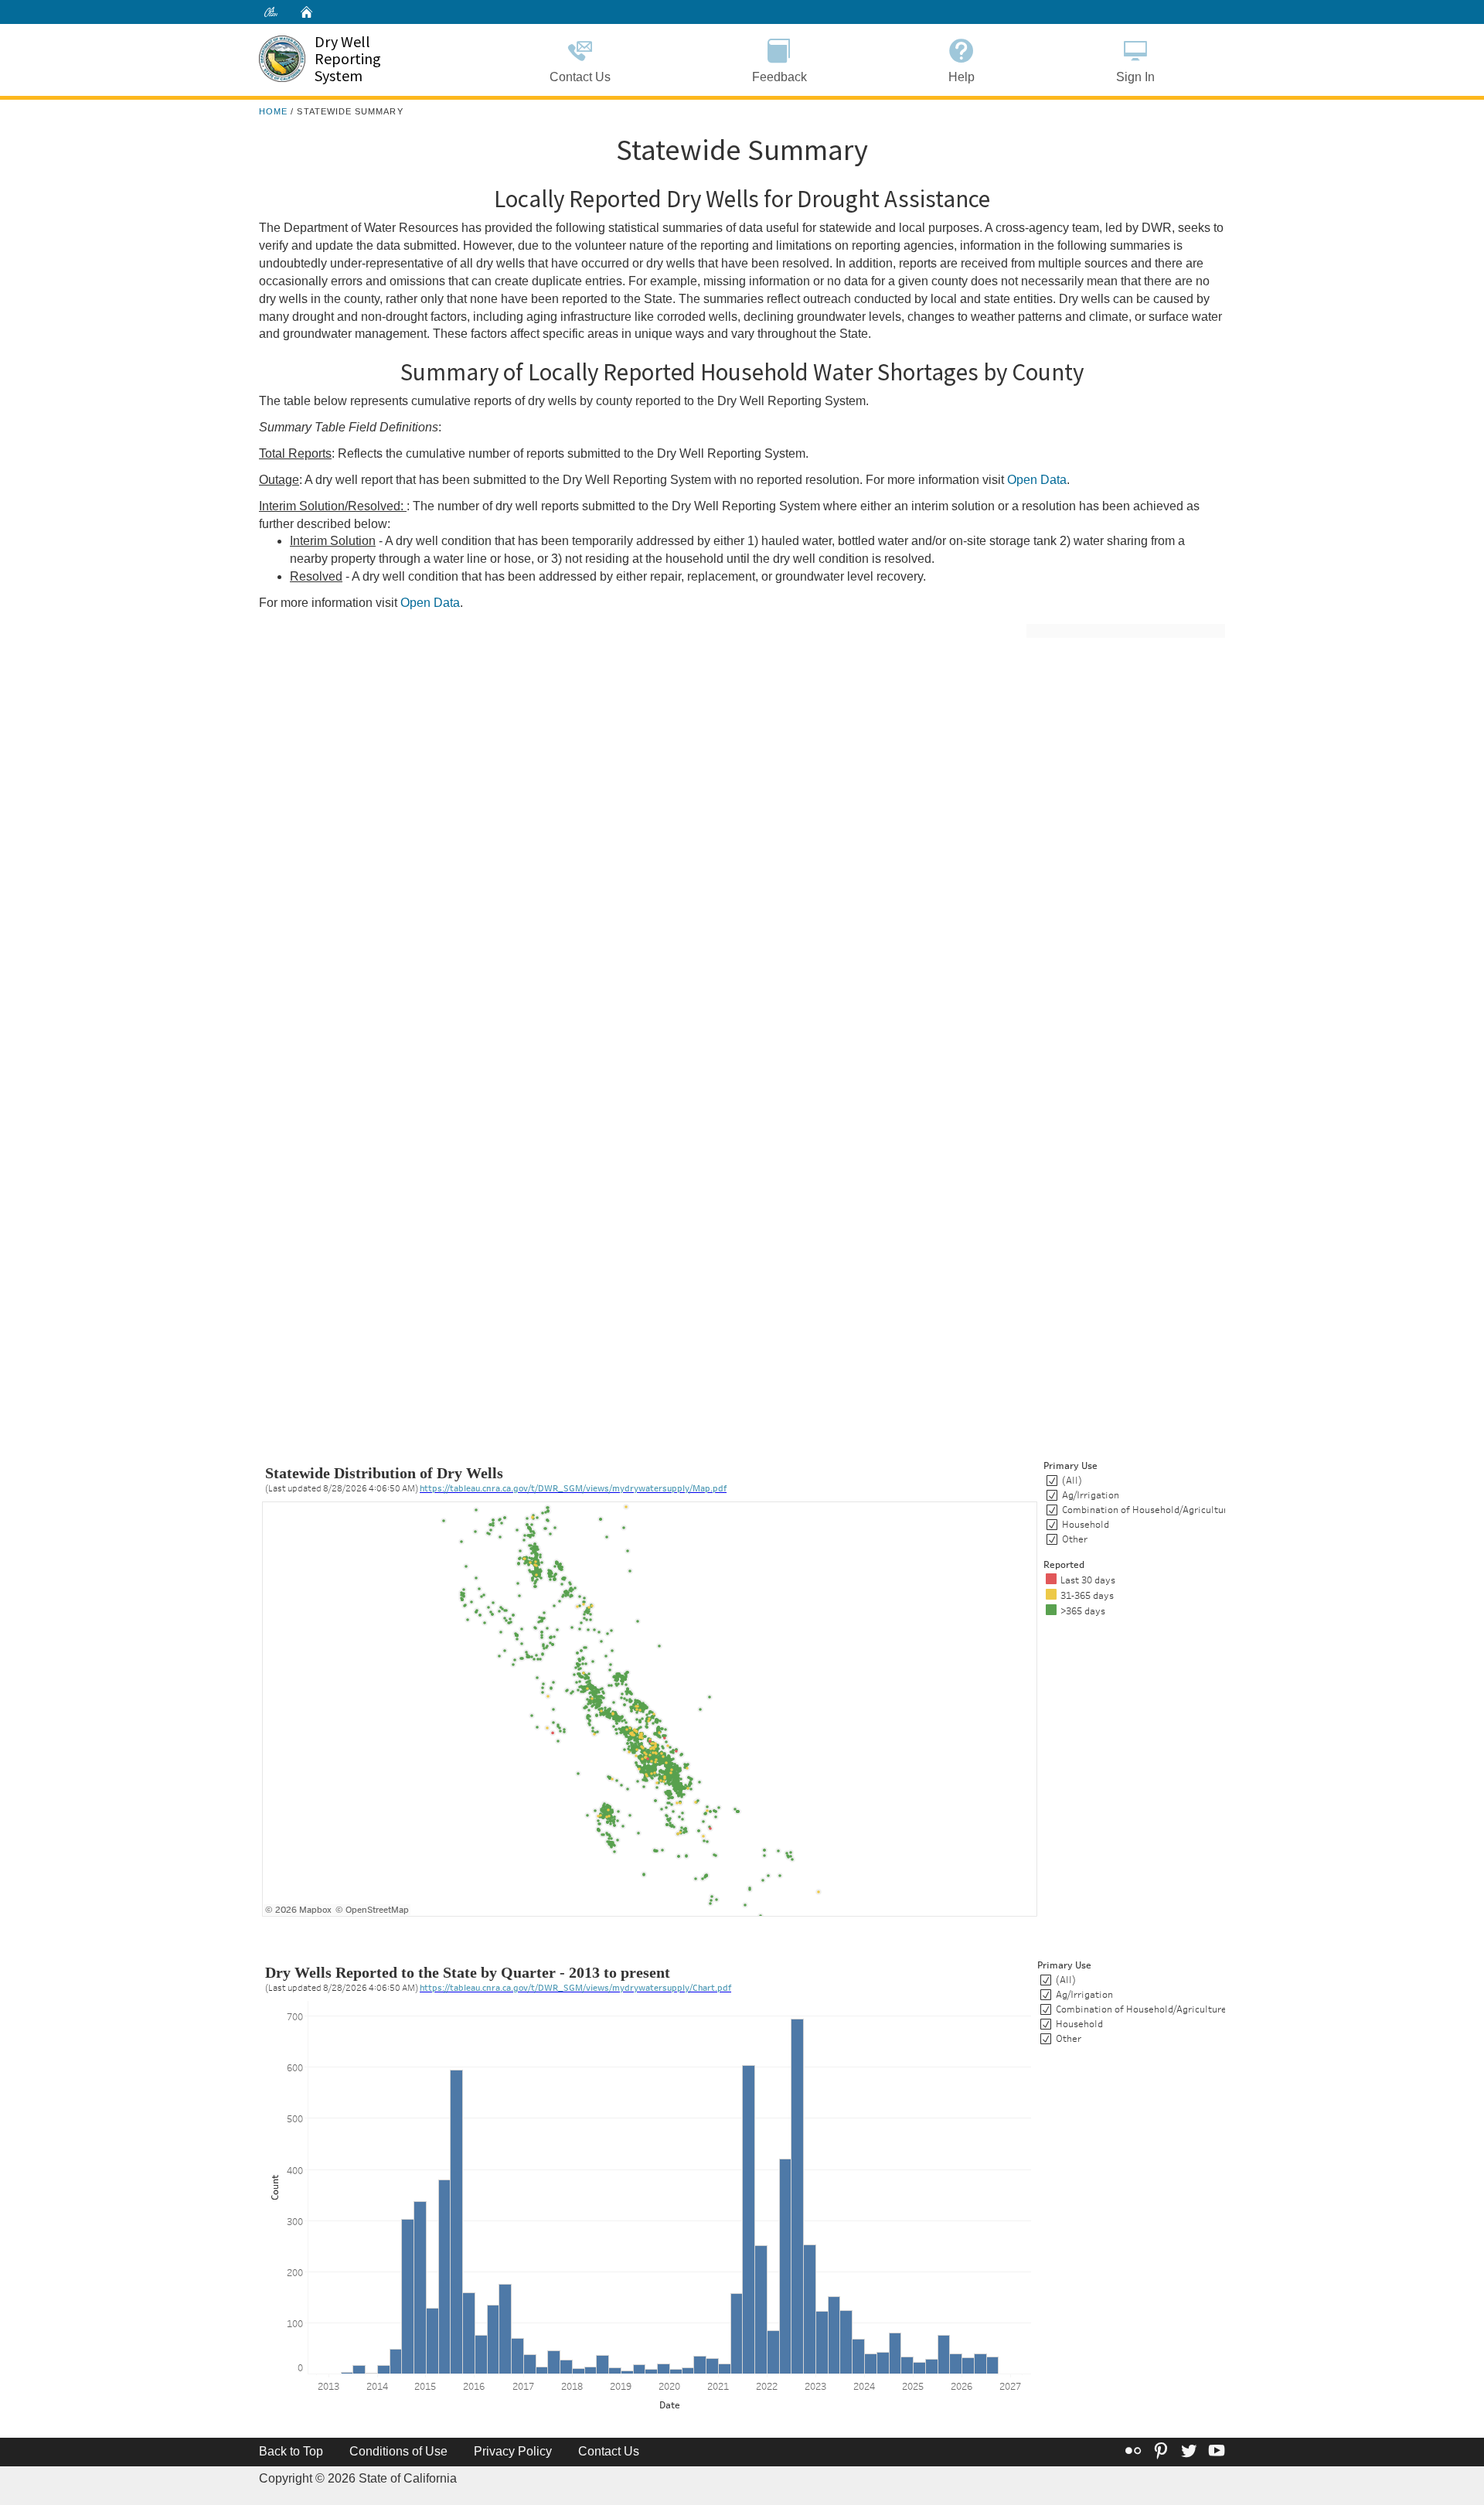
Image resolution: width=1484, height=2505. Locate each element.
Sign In (1135, 77)
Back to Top (291, 2451)
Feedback (779, 77)
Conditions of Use (398, 2451)
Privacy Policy (513, 2451)
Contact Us (580, 77)
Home (273, 111)
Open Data (1037, 480)
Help (962, 77)
